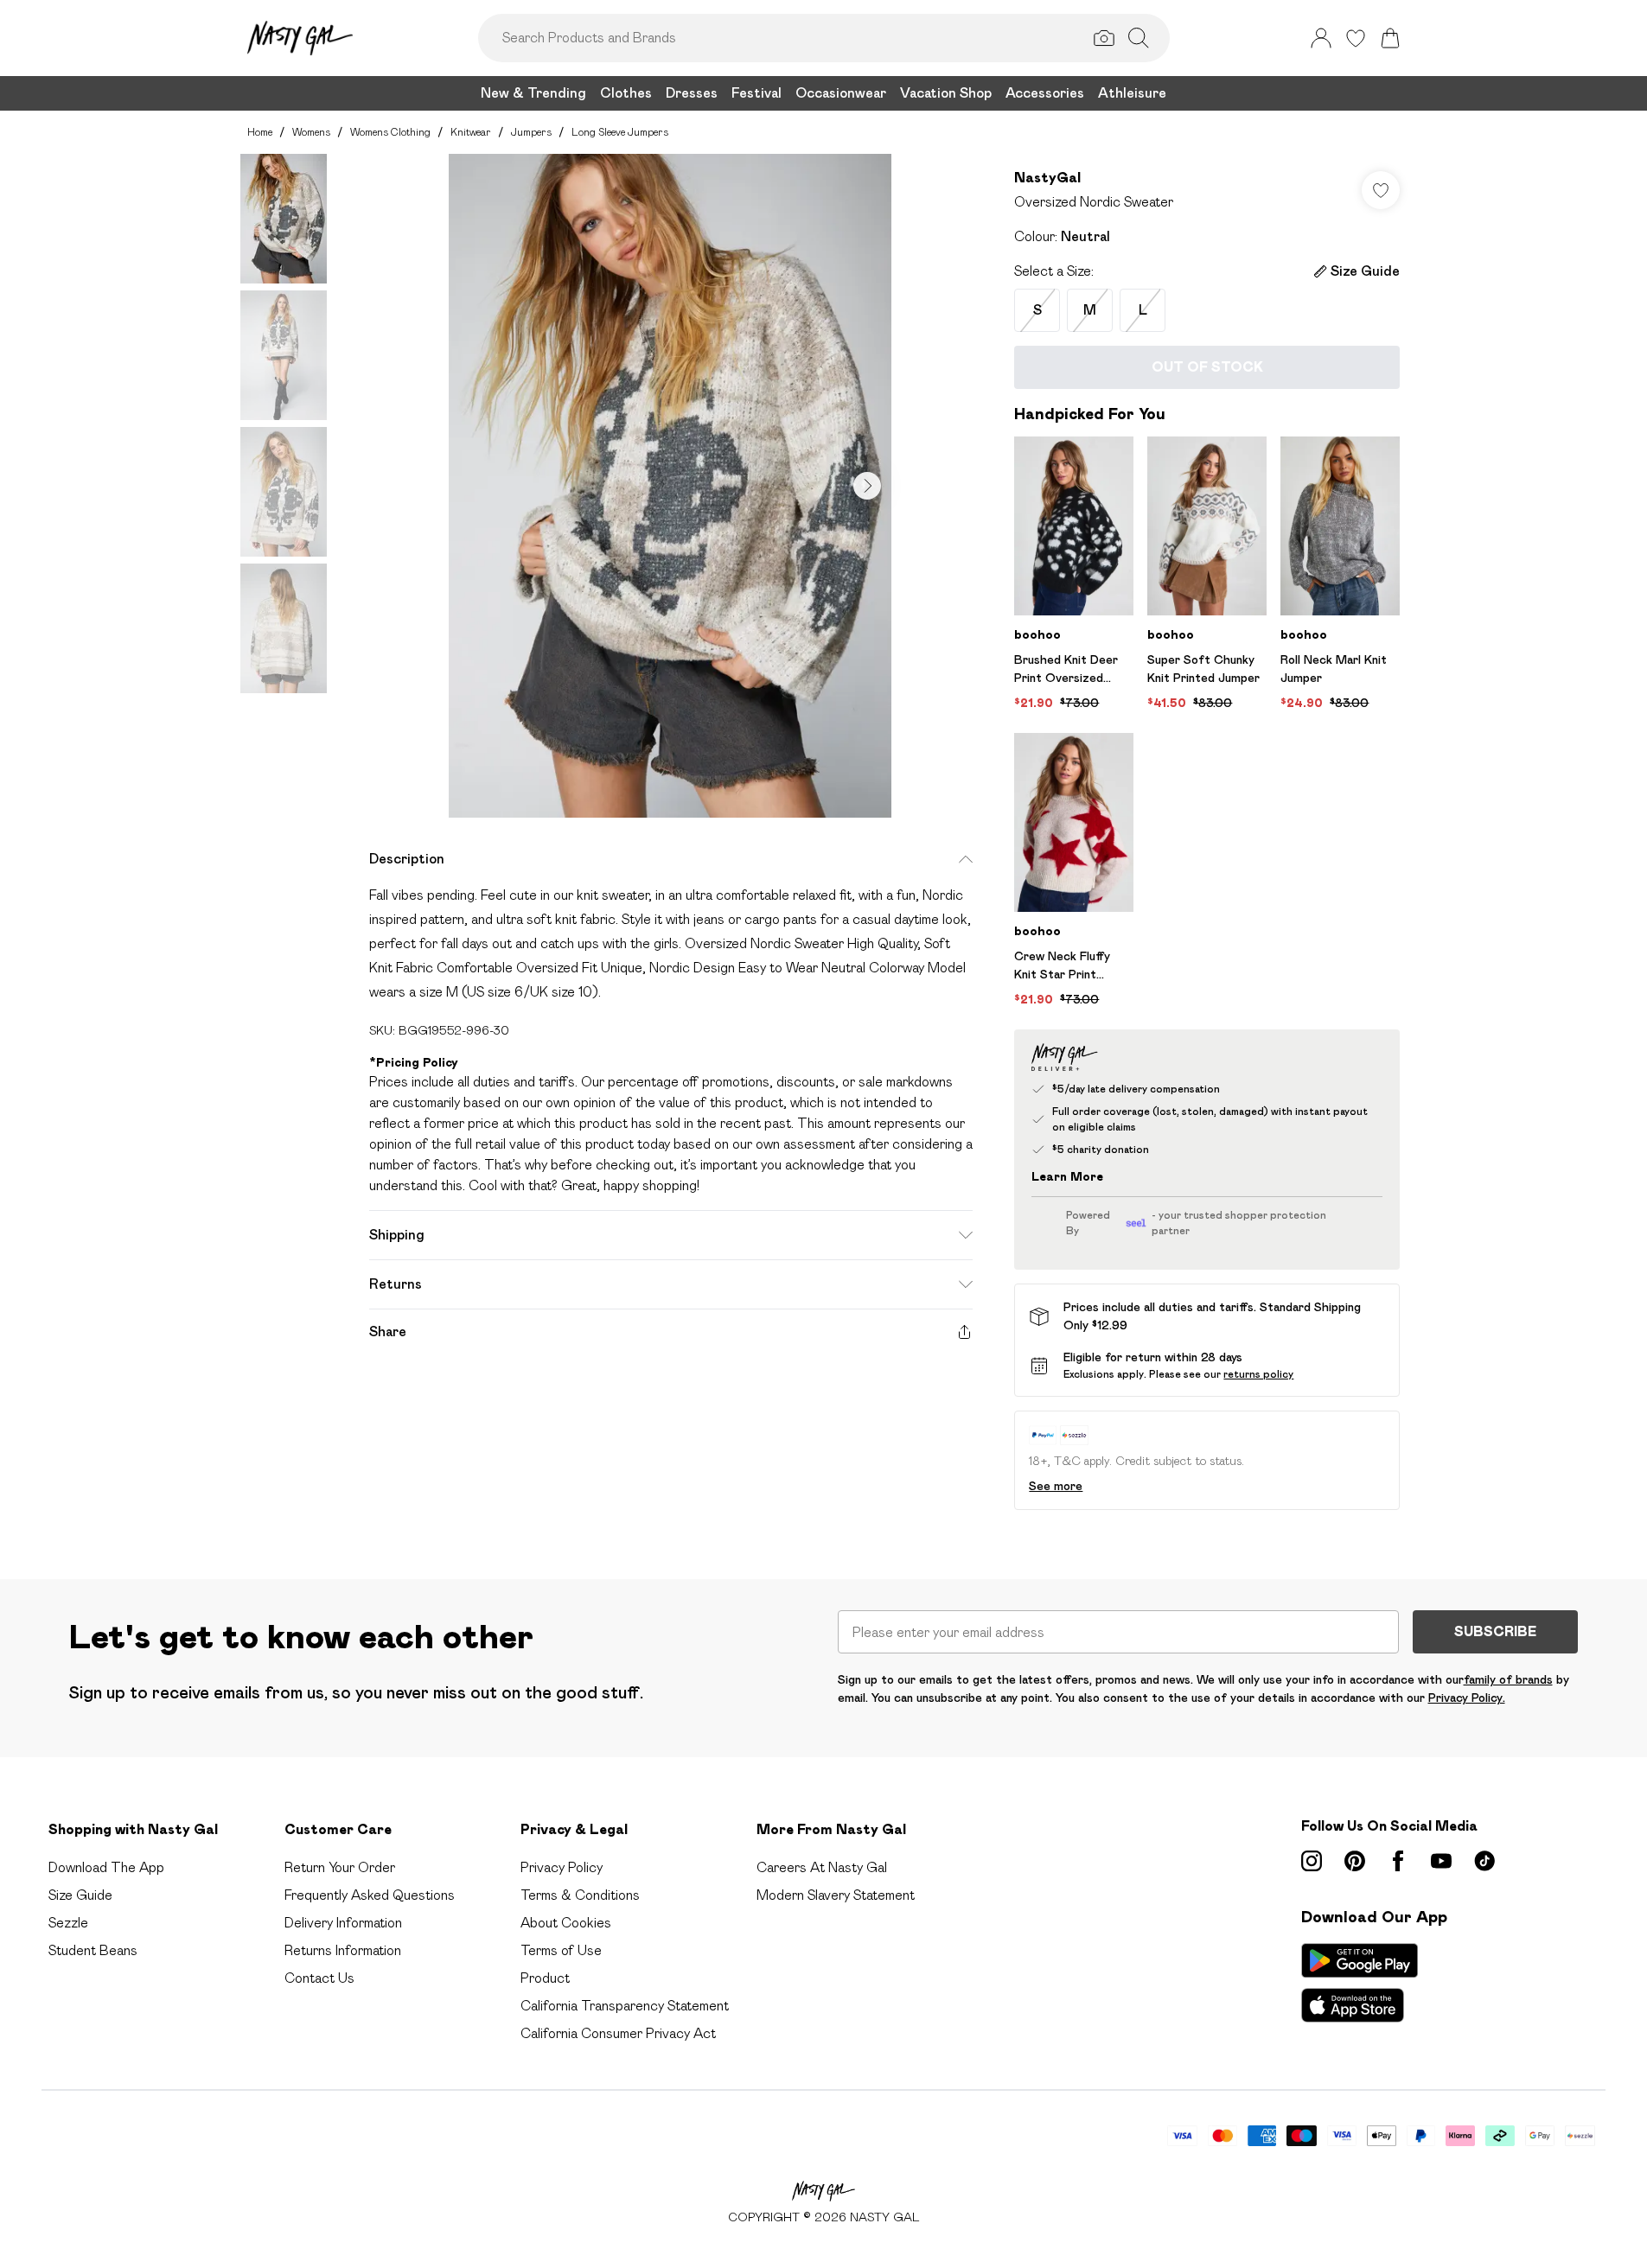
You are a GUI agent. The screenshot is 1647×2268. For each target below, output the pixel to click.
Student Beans (93, 1950)
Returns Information (343, 1950)
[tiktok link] (1484, 1861)
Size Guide (80, 1895)
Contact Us (319, 1978)
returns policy (1258, 1374)
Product (545, 1978)
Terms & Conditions (580, 1895)
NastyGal (1047, 178)
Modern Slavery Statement (836, 1895)
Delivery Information (343, 1923)
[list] (670, 486)
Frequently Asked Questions (370, 1895)
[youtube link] (1441, 1861)
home (260, 132)
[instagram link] (1312, 1861)
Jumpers (531, 132)
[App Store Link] (1360, 1983)
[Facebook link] (1398, 1861)
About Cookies (566, 1923)
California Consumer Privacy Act (618, 2033)
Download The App (106, 1867)
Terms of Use (561, 1950)
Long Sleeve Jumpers (620, 132)
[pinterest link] (1355, 1861)
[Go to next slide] (867, 486)
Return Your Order (340, 1867)
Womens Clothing (390, 132)
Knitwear (471, 132)
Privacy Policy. (1467, 1698)
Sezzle (68, 1923)
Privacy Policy (562, 1867)
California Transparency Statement (625, 2006)
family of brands (1508, 1679)
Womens (311, 132)
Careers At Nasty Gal (822, 1867)
